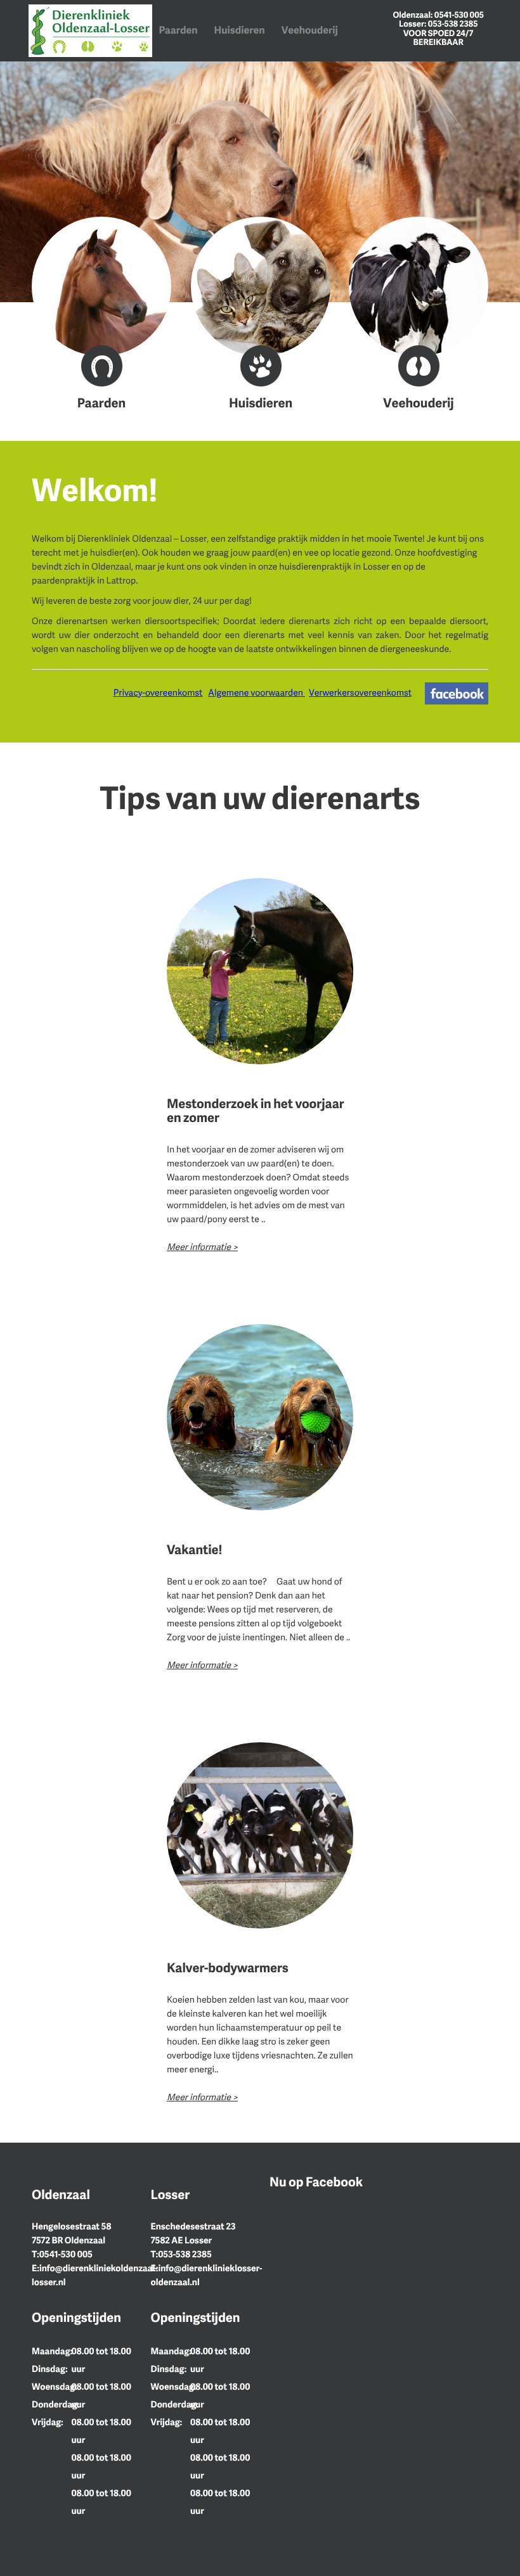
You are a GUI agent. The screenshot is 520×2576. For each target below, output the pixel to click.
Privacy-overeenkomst (158, 693)
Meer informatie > (202, 1247)
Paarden (179, 30)
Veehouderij (310, 30)
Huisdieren (240, 30)
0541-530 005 (459, 15)
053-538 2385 (453, 23)
